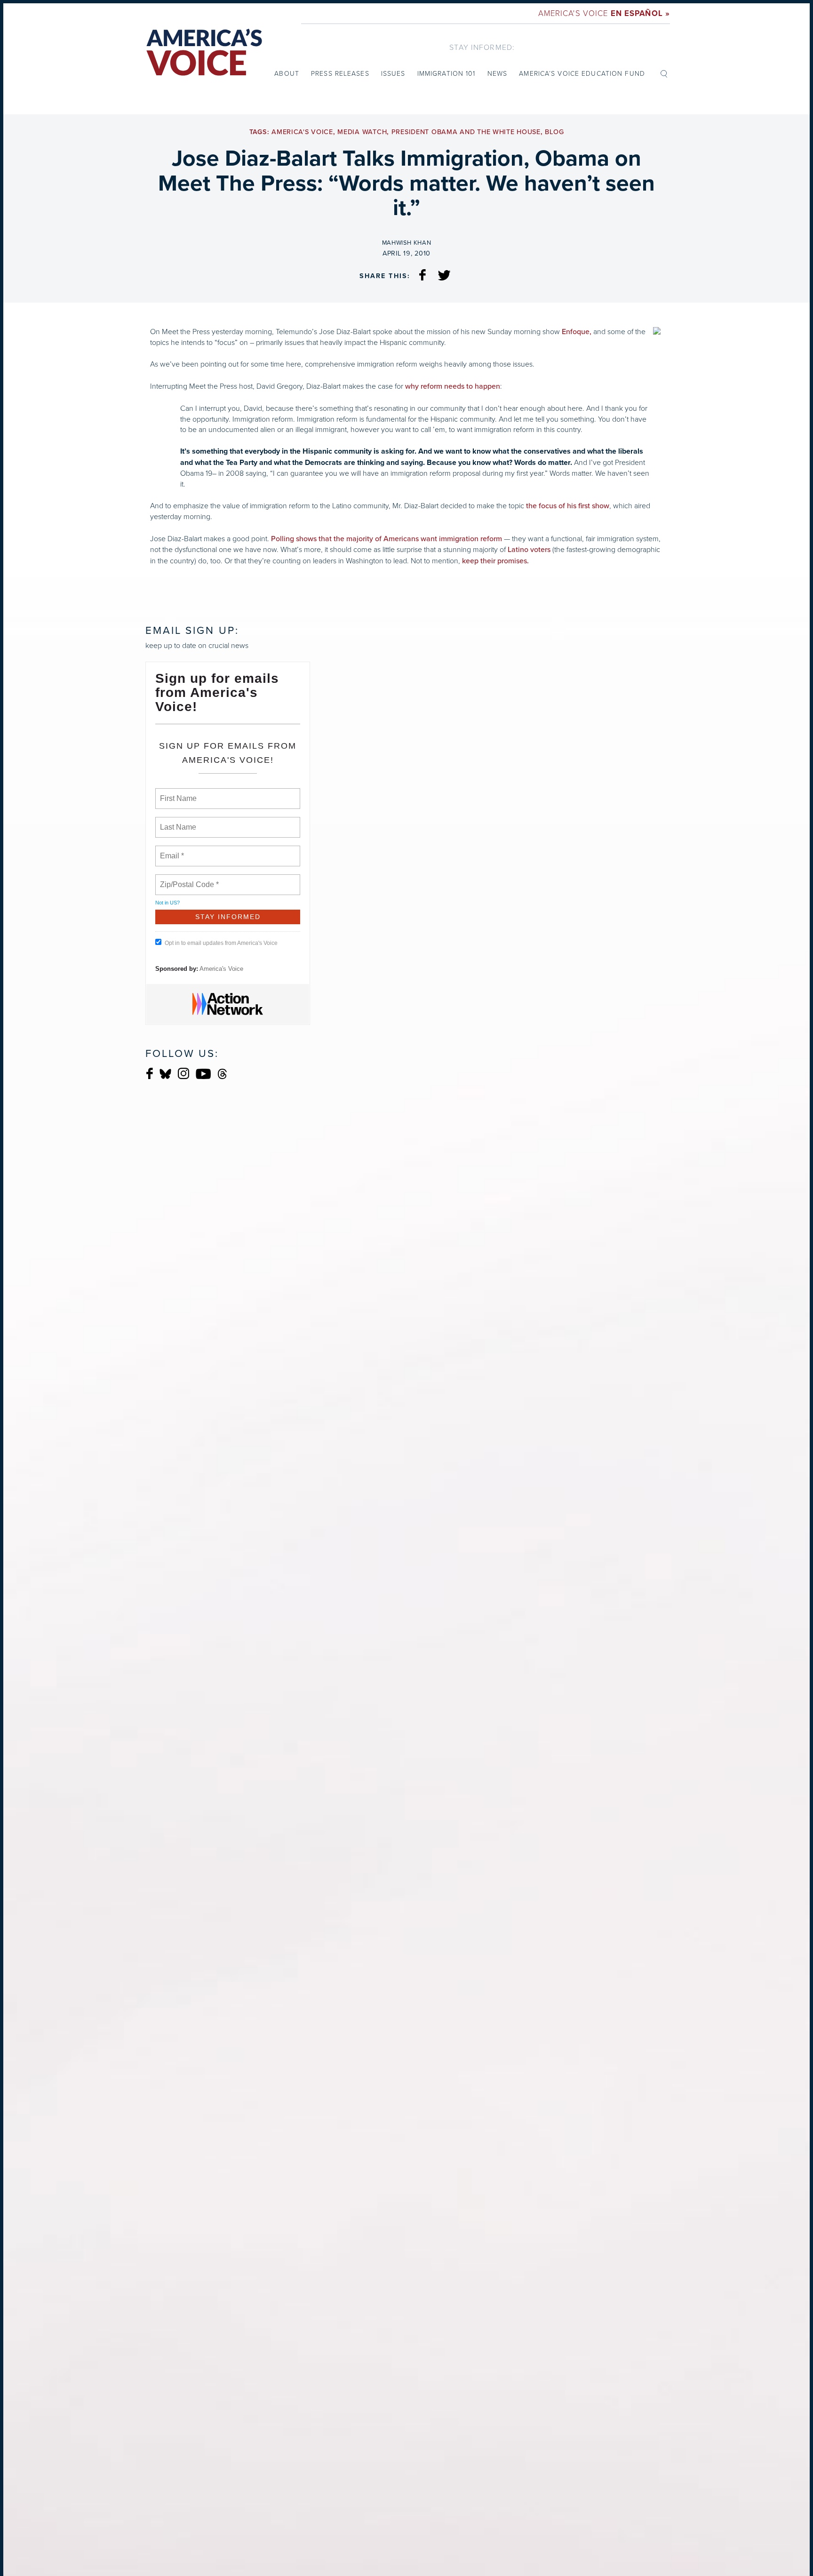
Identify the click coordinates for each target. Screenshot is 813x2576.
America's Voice (604, 13)
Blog (554, 132)
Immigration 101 (446, 73)
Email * (171, 850)
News (497, 73)
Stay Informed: (482, 47)
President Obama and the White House (466, 132)
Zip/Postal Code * (187, 879)
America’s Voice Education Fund (582, 73)
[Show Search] (664, 73)
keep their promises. (495, 561)
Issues (393, 73)
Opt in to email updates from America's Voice (221, 943)
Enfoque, (577, 332)
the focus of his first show (568, 506)
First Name (178, 793)
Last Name (176, 822)
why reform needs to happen (453, 386)
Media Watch (362, 132)
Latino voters (529, 550)
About (287, 73)
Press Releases (340, 73)
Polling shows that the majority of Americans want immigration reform (387, 539)
